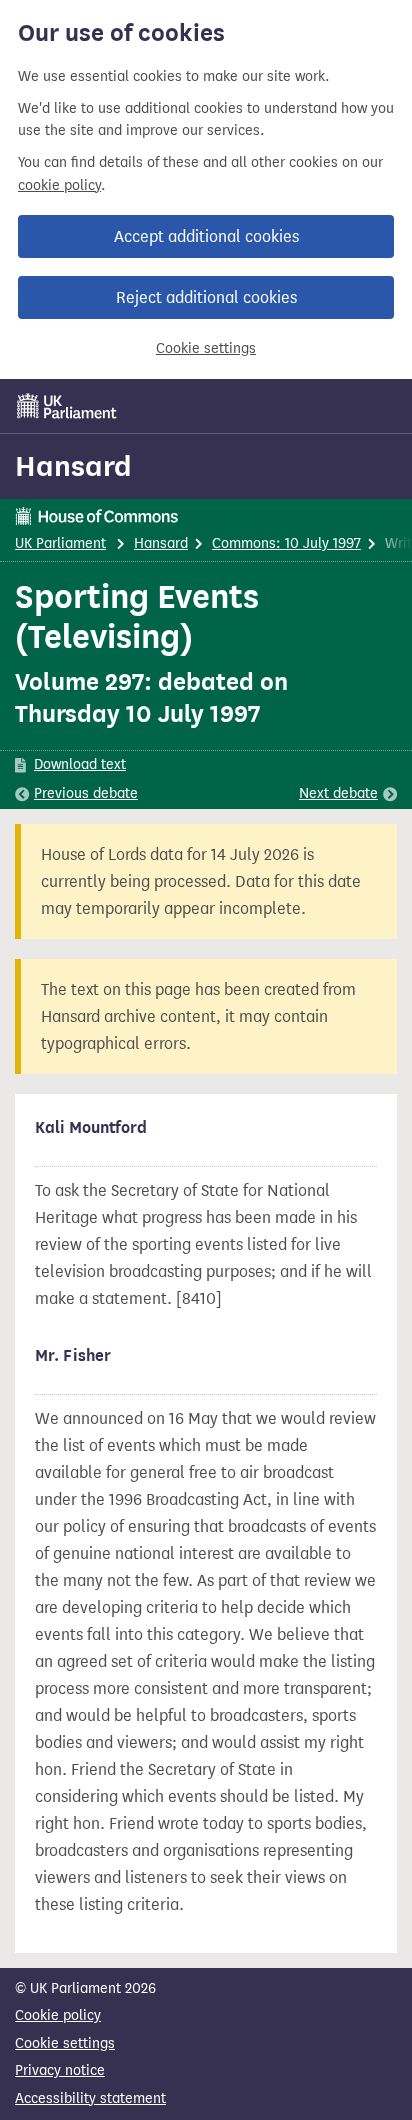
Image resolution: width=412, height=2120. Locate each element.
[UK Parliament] (67, 406)
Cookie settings (206, 348)
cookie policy (59, 185)
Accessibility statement (90, 2098)
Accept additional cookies (206, 236)
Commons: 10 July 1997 (286, 543)
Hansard (73, 466)
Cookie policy (58, 2015)
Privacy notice (60, 2070)
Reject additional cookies (206, 297)
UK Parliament (60, 543)
